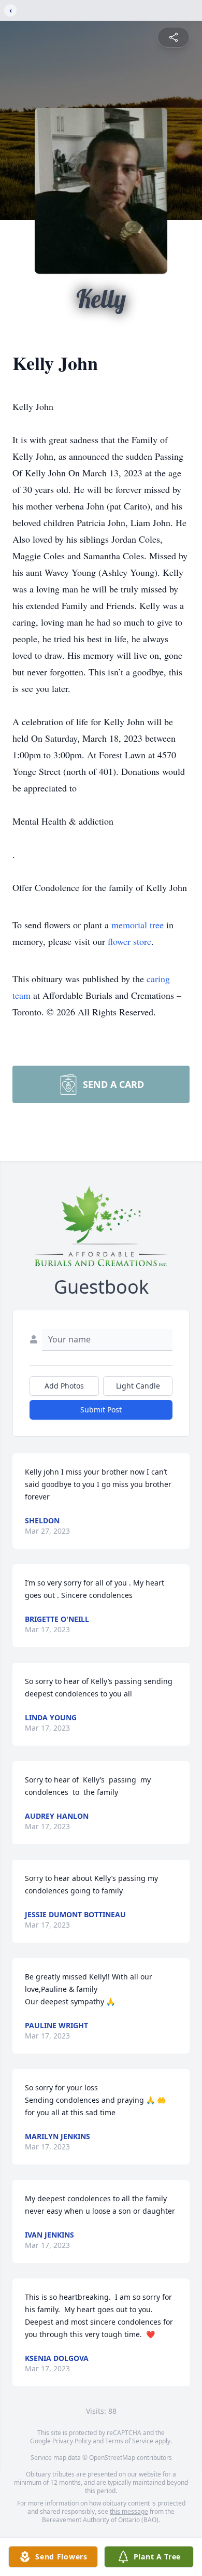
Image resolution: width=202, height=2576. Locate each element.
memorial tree (138, 925)
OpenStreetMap (112, 2458)
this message (129, 2511)
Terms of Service (129, 2441)
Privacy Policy (72, 2441)
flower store (129, 941)
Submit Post (101, 1410)
